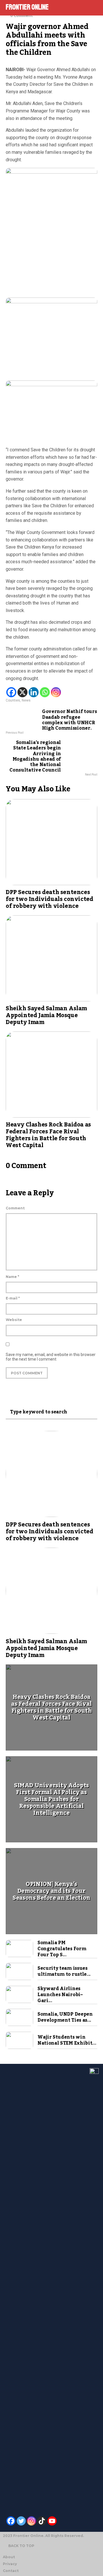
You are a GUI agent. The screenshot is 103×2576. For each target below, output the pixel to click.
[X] (22, 692)
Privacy (10, 2564)
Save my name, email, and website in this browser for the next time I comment (51, 1357)
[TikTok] (42, 2521)
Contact (11, 2571)
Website (14, 1320)
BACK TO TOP (21, 2546)
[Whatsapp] (45, 692)
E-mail (13, 1298)
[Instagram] (56, 692)
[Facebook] (11, 692)
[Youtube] (52, 2521)
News (26, 700)
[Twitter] (21, 2521)
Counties (13, 700)
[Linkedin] (34, 692)
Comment (15, 1208)
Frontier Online (27, 7)
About (9, 2557)
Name (12, 1277)
